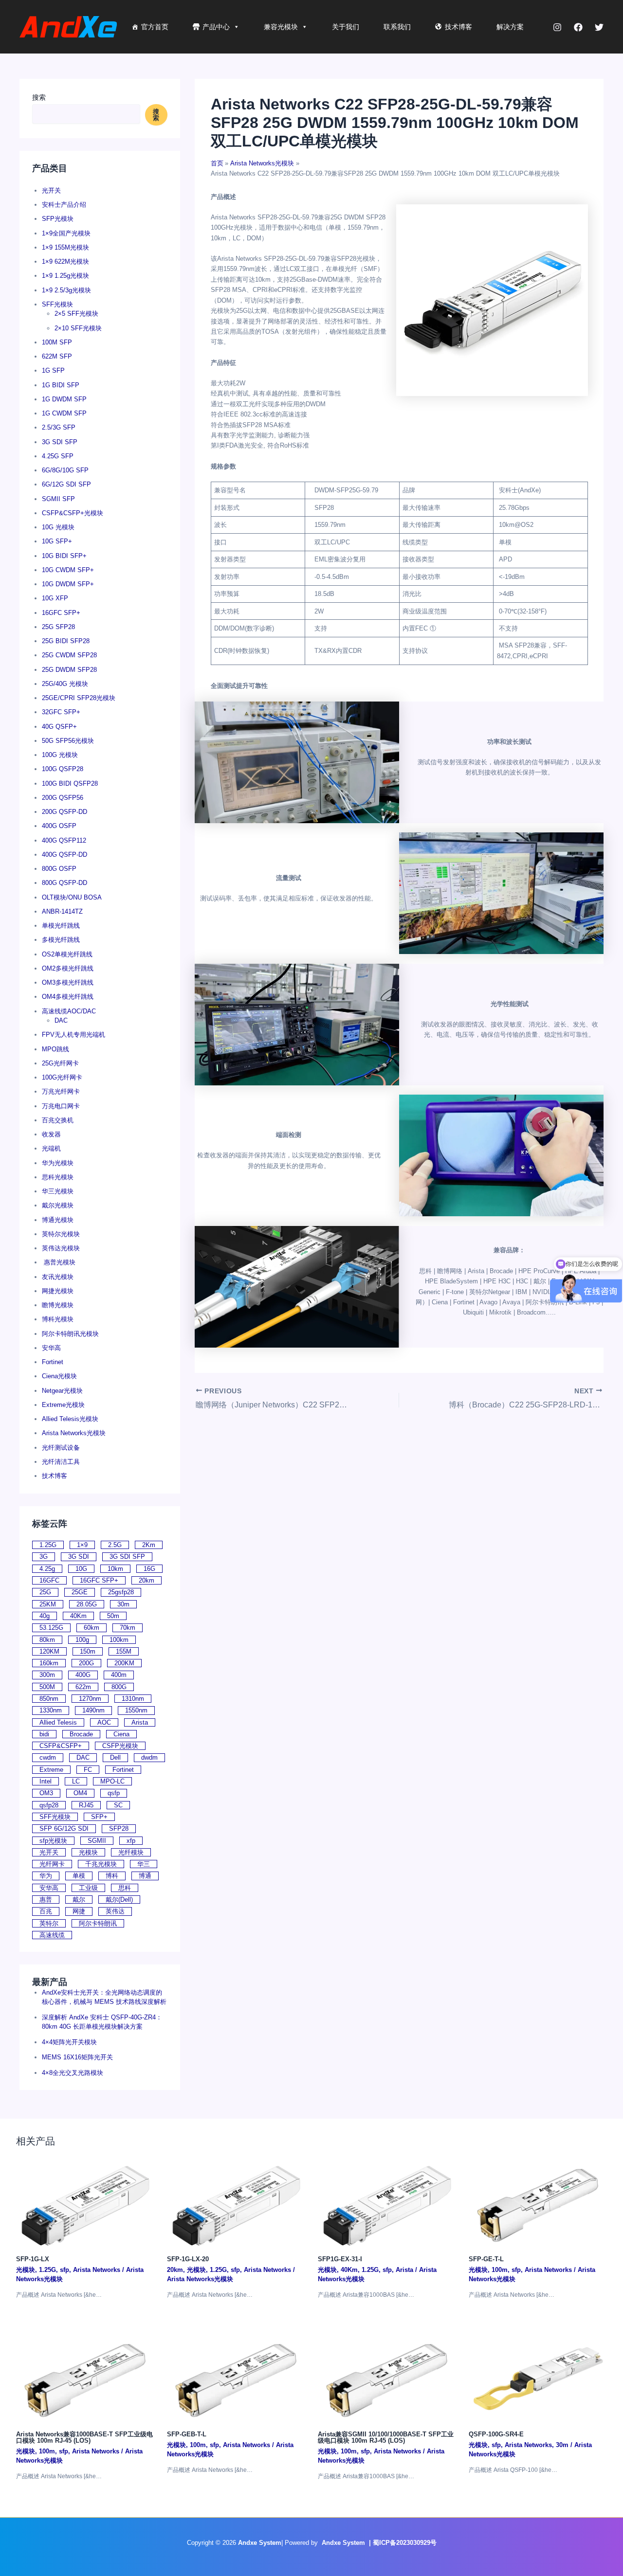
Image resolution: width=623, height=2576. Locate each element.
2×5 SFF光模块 (76, 314)
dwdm (149, 1757)
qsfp (114, 1793)
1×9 (82, 1545)
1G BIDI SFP (61, 385)
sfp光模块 (53, 1841)
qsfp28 (49, 1805)
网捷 (79, 1911)
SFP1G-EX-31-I (340, 2259)
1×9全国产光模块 (66, 233)
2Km (149, 1545)
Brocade (81, 1734)
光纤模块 (131, 1852)
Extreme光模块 (63, 1405)
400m (119, 1675)
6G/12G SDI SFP (66, 484)
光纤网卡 (52, 1864)
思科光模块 (58, 1177)
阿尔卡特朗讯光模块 (70, 1334)
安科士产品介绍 (64, 205)
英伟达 (115, 1911)
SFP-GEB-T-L (187, 2434)
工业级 (88, 1888)
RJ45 (86, 1805)
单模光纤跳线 (61, 926)
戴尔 (79, 1900)
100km (119, 1640)
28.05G (87, 1604)
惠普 (46, 1900)
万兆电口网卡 (61, 1106)
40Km (78, 1616)
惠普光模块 (59, 1262)
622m (83, 1687)
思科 (125, 1888)
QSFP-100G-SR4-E (496, 2434)
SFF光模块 (57, 304)
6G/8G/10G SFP (65, 470)
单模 (79, 1876)
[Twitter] (599, 27)
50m (113, 1616)
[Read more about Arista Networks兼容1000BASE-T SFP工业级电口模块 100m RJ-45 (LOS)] (85, 2378)
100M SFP (57, 342)
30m (123, 1604)
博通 (145, 1876)
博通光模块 (58, 1220)
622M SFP (57, 356)
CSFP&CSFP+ (61, 1746)
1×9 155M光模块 (65, 247)
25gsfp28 (121, 1592)
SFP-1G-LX (33, 2259)
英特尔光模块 (61, 1234)
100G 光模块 (60, 755)
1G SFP (53, 370)
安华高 (51, 1348)
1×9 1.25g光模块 (65, 276)
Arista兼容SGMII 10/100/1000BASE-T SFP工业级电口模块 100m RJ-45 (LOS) (386, 2437)
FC (88, 1770)
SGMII (97, 1841)
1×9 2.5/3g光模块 (66, 290)
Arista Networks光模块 (74, 1433)
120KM (49, 1651)
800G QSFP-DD (64, 883)
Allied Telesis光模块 (70, 1419)
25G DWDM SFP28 (69, 670)
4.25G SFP (58, 456)
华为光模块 (58, 1163)
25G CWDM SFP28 (69, 655)
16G (149, 1569)
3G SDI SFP (60, 442)
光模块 (88, 1852)
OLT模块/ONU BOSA (72, 897)
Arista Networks (97, 2270)
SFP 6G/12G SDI (64, 1828)
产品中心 (216, 27)
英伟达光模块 (61, 1248)
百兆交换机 (58, 1120)
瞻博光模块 (58, 1305)
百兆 (46, 1911)
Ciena (121, 1734)
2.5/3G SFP (59, 427)
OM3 (46, 1793)
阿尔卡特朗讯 (98, 1923)
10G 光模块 (58, 527)
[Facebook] (578, 27)
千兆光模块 (101, 1864)
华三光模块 (58, 1191)
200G (86, 1663)
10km (115, 1569)
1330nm (51, 1710)
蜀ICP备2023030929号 (405, 2543)
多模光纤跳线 (61, 940)
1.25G (48, 1545)
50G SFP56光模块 (68, 741)
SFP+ (99, 1817)
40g (45, 1616)
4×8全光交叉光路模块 (73, 2073)
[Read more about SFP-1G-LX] (85, 2203)
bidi (44, 1734)
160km (49, 1663)
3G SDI (79, 1557)
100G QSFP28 (63, 769)
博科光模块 (58, 1319)
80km (47, 1640)
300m (47, 1675)
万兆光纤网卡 (61, 1091)
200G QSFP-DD (64, 812)
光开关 (51, 190)
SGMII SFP (58, 499)
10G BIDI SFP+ (64, 556)
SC (118, 1805)
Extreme (51, 1770)
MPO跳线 (55, 1049)
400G (83, 1675)
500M (47, 1687)
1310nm (133, 1699)
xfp (131, 1841)
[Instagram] (557, 27)
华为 (46, 1876)
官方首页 (155, 27)
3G (44, 1557)
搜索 (39, 97)
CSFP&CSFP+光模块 (73, 513)
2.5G (115, 1545)
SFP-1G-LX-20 (188, 2259)
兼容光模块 (281, 27)
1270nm (90, 1699)
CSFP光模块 (120, 1746)
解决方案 (510, 27)
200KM (124, 1663)
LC (76, 1781)
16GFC (49, 1580)
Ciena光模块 (59, 1376)
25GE (80, 1592)
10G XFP (55, 598)
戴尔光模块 (58, 1205)
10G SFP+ (57, 541)
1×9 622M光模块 (65, 261)
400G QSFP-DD (64, 855)
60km (92, 1628)
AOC (104, 1722)
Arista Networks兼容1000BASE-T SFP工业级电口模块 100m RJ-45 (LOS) (84, 2437)
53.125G (51, 1628)
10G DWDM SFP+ (68, 584)
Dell (115, 1757)
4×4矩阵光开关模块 (69, 2042)
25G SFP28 (58, 627)
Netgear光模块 (62, 1391)
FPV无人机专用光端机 (73, 1035)
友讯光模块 (58, 1277)
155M (124, 1651)
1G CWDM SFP (64, 413)
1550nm (136, 1710)
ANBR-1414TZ (62, 911)
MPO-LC (112, 1781)
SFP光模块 (58, 219)
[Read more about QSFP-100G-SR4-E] (538, 2378)
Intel (46, 1781)
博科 (112, 1876)
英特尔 (49, 1923)
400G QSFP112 (64, 840)
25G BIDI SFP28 (66, 641)
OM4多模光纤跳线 (68, 997)
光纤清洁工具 (61, 1462)
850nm (49, 1699)
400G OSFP (59, 826)
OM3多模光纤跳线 (68, 982)
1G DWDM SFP (64, 399)
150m (88, 1651)
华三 (144, 1864)
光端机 (51, 1148)
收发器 (51, 1134)
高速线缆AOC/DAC (69, 1011)
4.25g (47, 1569)
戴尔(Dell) (119, 1900)
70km (128, 1628)
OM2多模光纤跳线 (68, 968)
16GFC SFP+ (61, 613)
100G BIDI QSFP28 (70, 784)
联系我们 (397, 27)
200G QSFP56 (63, 798)
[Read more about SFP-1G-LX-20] (236, 2203)
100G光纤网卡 (62, 1077)
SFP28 (119, 1828)
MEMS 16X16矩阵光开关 (77, 2057)
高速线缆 (52, 1935)
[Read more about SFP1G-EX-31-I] (387, 2203)
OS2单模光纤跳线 (67, 954)
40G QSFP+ (59, 727)
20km (147, 1580)
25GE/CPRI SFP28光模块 (79, 698)
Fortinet (53, 1362)
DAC (61, 1020)
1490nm (93, 1710)
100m (500, 2270)
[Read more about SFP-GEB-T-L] (236, 2378)
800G (119, 1687)
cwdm (48, 1757)
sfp (64, 2270)
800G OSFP (59, 869)
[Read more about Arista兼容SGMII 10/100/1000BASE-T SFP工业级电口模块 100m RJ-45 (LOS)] (387, 2378)
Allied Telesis (58, 1722)
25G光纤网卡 (60, 1063)
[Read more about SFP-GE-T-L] (538, 2203)
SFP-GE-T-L (486, 2259)
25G (45, 1592)
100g (82, 1640)
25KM (48, 1604)
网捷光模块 (58, 1291)
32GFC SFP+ (61, 712)
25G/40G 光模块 (65, 684)
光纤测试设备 (61, 1448)
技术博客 (458, 27)
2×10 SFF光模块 (78, 328)
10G (81, 1569)
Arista (140, 1722)
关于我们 (346, 27)
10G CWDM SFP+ (68, 570)
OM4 (80, 1793)
